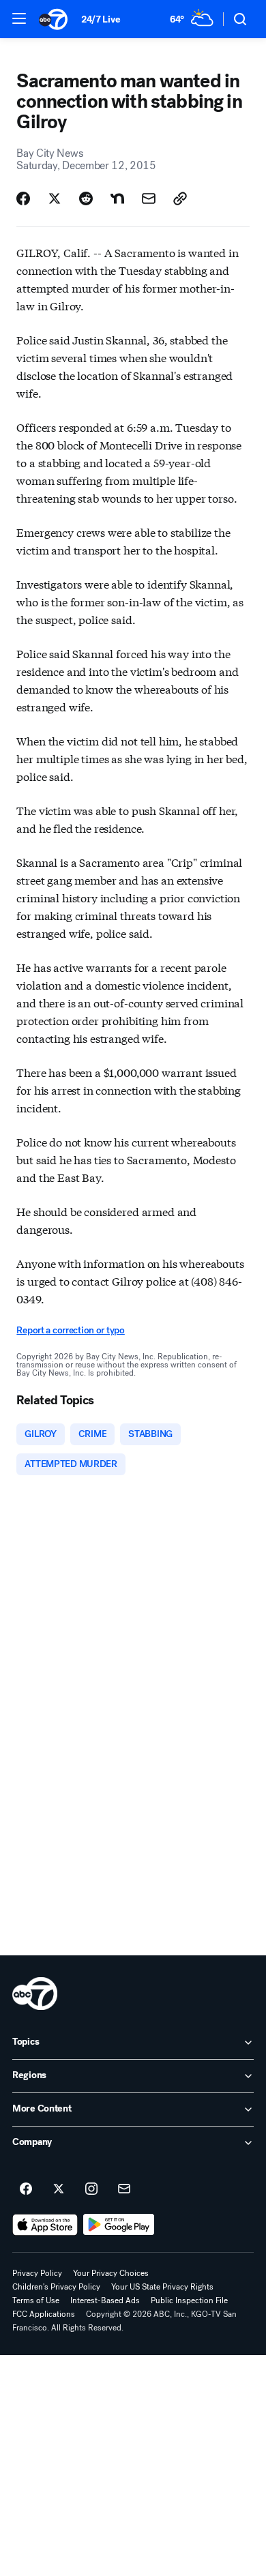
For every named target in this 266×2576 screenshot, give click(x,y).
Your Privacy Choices (111, 2273)
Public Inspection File (189, 2300)
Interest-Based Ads (105, 2300)
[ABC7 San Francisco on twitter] (59, 2189)
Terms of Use (36, 2300)
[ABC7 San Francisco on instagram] (91, 2189)
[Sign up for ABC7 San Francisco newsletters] (124, 2189)
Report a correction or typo (70, 1330)
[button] (19, 18)
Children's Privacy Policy (56, 2287)
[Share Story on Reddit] (86, 198)
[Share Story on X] (55, 198)
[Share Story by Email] (149, 198)
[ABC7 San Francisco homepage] (53, 19)
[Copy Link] (180, 198)
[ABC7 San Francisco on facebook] (26, 2189)
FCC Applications (44, 2314)
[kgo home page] (35, 1994)
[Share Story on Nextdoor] (117, 198)
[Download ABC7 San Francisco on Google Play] (119, 2225)
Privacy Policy (37, 2273)
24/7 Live (101, 19)
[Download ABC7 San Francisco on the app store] (45, 2225)
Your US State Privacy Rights (162, 2287)
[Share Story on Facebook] (23, 198)
